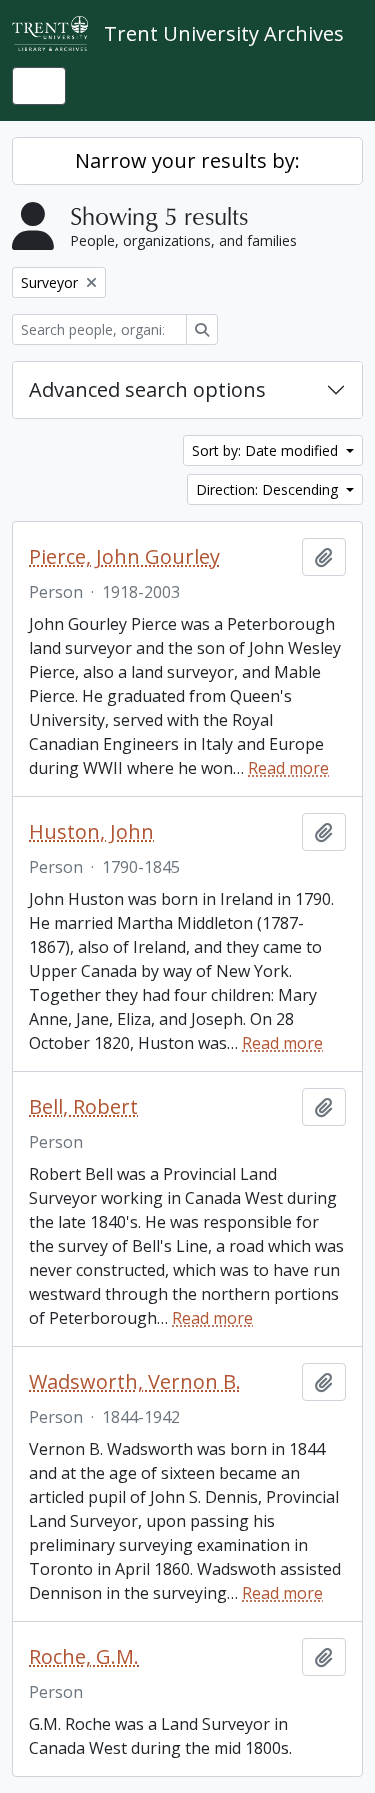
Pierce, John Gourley (124, 557)
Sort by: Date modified (267, 450)
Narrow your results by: (187, 160)
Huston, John (91, 832)
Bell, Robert (83, 1107)
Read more (288, 768)
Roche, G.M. (84, 1657)
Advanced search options (147, 389)
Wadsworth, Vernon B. (135, 1382)
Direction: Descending (269, 489)
